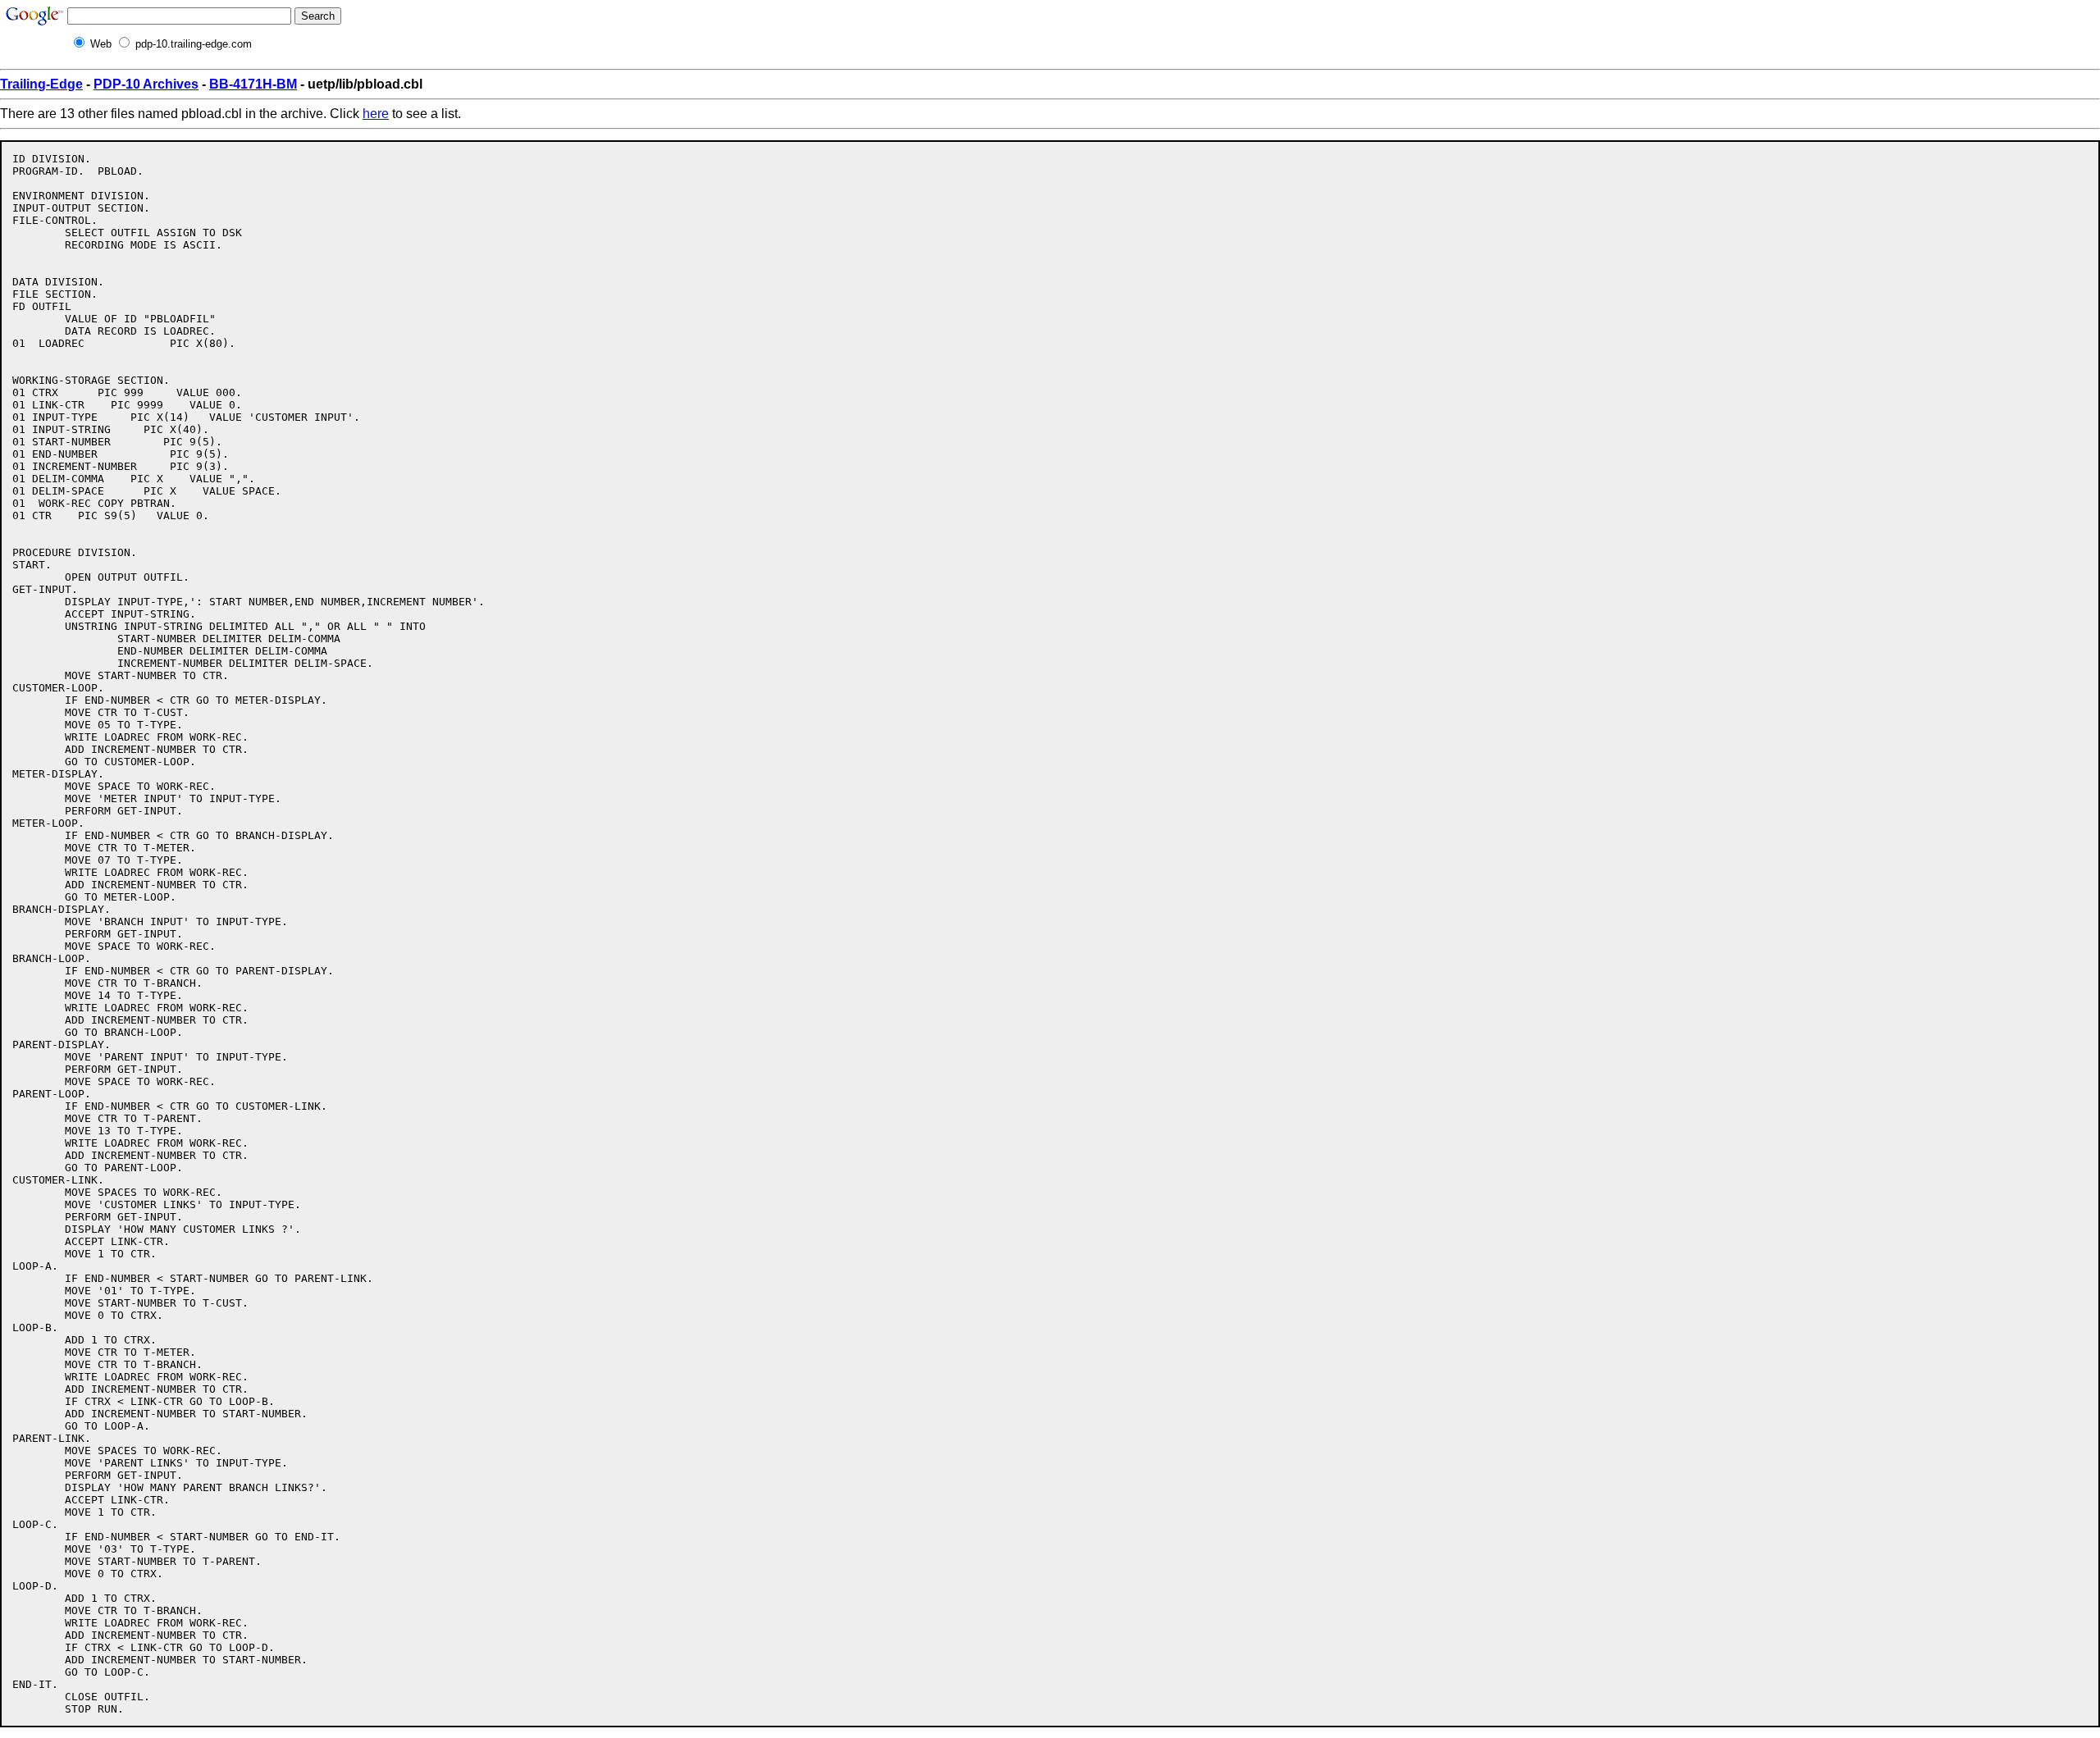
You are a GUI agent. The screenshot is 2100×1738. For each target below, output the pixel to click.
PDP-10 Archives (146, 84)
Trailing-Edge (41, 84)
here (376, 114)
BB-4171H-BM (253, 84)
